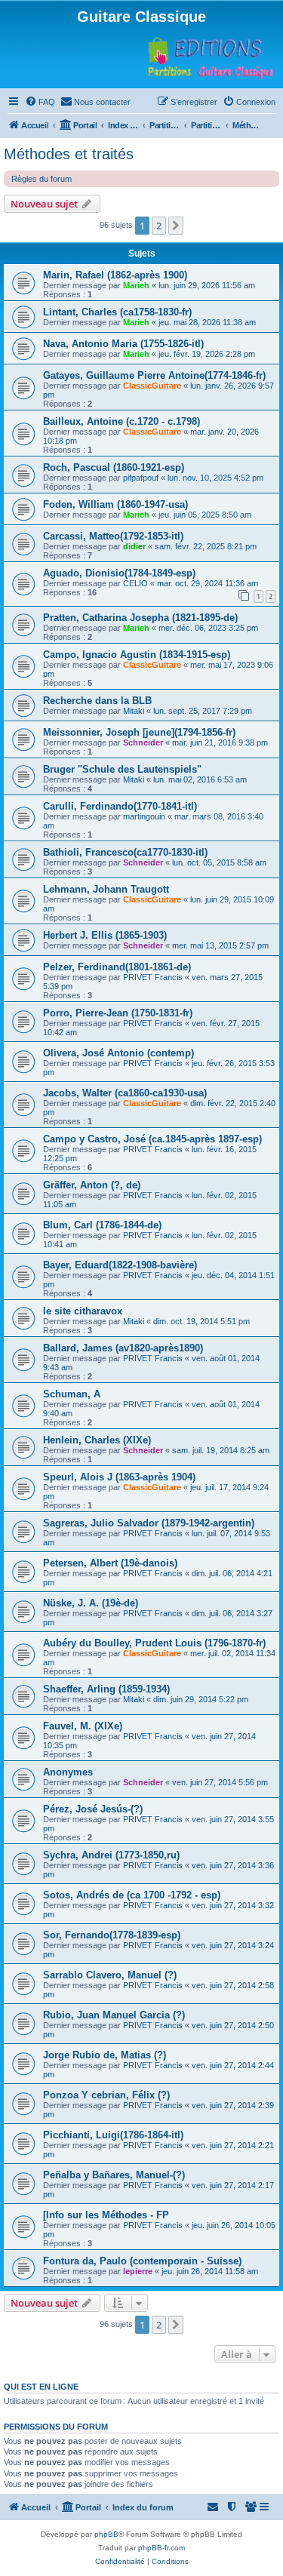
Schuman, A (72, 1394)
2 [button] (159, 226)
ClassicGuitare (152, 386)
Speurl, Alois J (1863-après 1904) (119, 1477)
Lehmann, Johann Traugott (106, 889)
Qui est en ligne (41, 2387)
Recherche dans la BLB (97, 701)
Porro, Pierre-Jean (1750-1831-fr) (118, 1013)
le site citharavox (83, 1311)
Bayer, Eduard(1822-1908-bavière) (120, 1265)
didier (134, 546)
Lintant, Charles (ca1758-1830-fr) (117, 312)
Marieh (136, 285)
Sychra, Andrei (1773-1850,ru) (111, 1855)
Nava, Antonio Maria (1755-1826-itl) (123, 344)
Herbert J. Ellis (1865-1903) (105, 935)
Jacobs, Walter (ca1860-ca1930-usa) (125, 1093)
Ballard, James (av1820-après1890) (123, 1348)
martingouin (144, 816)
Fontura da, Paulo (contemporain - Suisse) (142, 2261)
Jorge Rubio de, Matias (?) (105, 2055)
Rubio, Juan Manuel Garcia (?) (114, 2015)
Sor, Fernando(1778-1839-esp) (112, 1935)
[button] (176, 226)
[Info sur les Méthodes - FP (106, 2215)
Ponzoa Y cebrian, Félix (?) (106, 2095)
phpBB (106, 2534)
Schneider (143, 742)
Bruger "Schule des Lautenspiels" (122, 769)
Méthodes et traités (69, 154)
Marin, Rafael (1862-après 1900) (115, 275)
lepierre (138, 2271)
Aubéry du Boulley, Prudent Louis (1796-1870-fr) (154, 1643)
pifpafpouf (141, 478)
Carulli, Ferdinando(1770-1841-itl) (120, 806)
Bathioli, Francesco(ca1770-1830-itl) (125, 852)
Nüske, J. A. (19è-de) (91, 1603)
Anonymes (68, 1772)
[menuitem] (40, 102)
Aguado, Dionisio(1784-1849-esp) (119, 573)
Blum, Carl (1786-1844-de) (102, 1225)
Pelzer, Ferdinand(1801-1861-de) (117, 967)
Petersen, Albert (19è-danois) (110, 1563)
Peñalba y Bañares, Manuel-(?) (114, 2175)
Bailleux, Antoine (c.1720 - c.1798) (122, 421)
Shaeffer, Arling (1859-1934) (106, 1689)
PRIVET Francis (153, 977)
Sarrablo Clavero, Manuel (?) (110, 1975)
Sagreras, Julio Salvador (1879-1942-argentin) (149, 1523)
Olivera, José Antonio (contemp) (118, 1053)
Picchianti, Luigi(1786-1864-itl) (113, 2135)
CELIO (135, 583)
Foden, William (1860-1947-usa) (115, 504)
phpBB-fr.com (161, 2548)
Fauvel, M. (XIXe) (83, 1726)
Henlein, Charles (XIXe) (97, 1440)
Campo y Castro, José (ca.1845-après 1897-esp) (152, 1139)
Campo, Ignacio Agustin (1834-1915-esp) (137, 655)
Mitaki (134, 711)
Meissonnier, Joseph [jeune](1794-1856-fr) (139, 732)
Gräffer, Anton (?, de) (92, 1185)
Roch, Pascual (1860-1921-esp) (114, 467)
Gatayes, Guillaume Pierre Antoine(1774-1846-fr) (154, 375)
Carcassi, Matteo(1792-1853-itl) (113, 536)
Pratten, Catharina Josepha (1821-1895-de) (140, 618)
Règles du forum (42, 179)
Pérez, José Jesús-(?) (93, 1809)
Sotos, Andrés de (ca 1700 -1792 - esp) (132, 1895)
